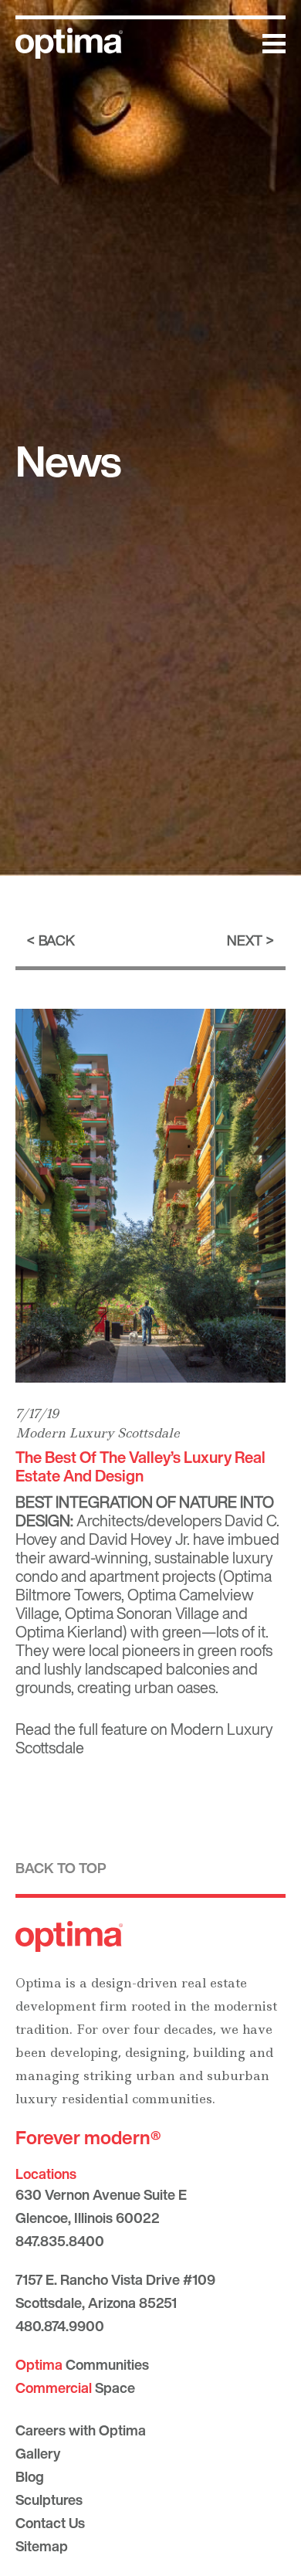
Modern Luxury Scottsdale (98, 1433)
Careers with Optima (81, 2430)
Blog (30, 2476)
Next (245, 940)
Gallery (38, 2453)
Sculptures (49, 2500)
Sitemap (42, 2546)
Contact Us (50, 2523)
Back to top (61, 1868)
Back (57, 940)
